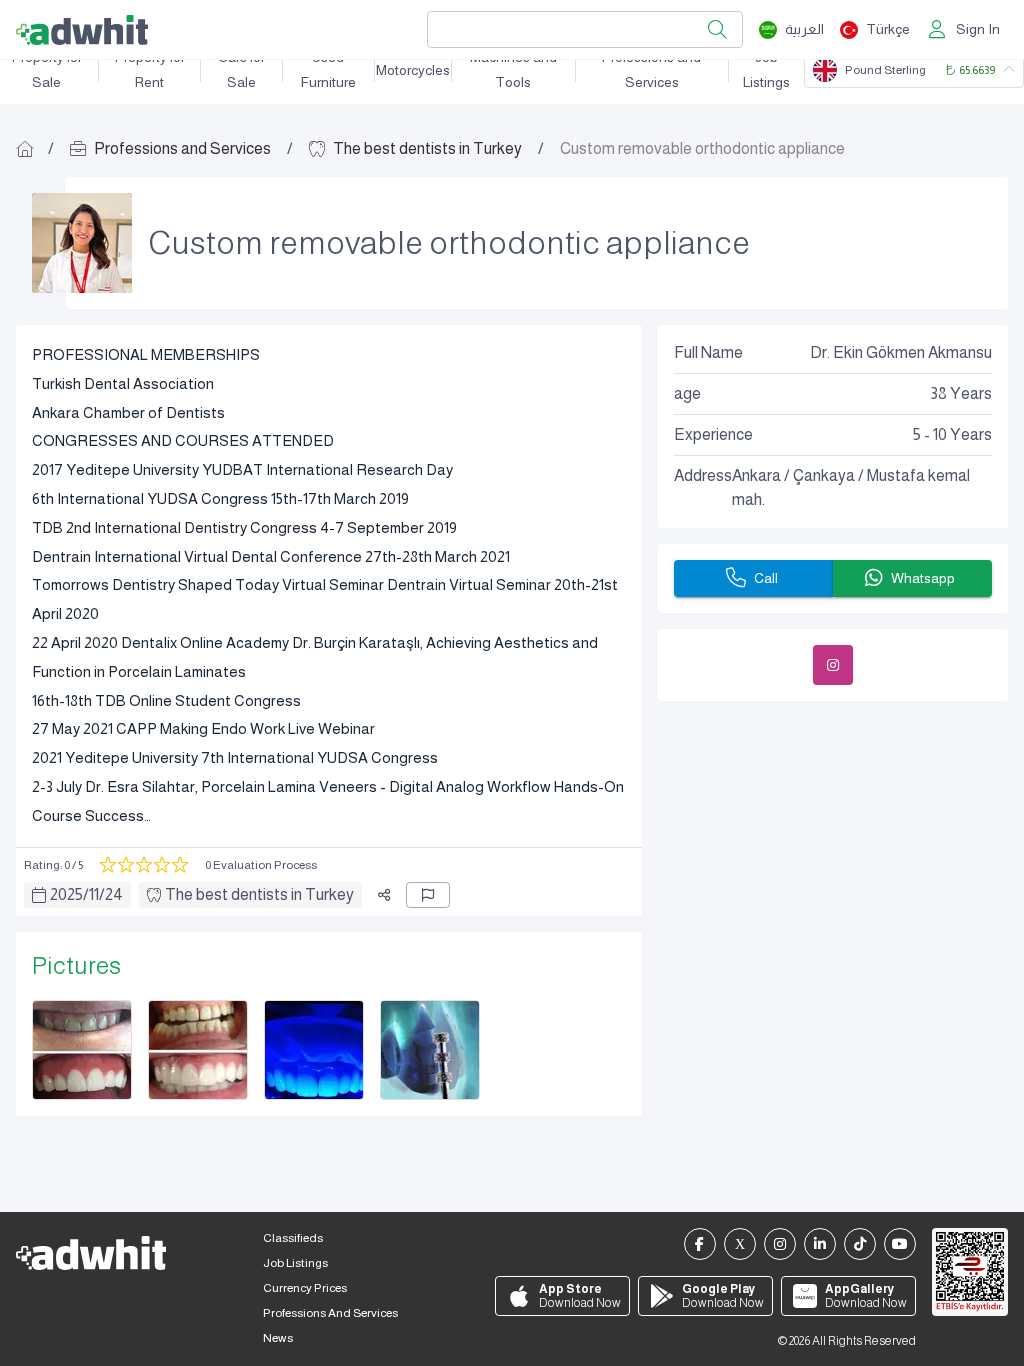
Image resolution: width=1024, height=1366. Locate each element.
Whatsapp (923, 578)
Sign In (978, 29)
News (278, 1338)
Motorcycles (413, 70)
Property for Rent (150, 69)
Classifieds (293, 1238)
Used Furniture (328, 69)
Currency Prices (305, 1288)
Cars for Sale (241, 69)
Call (766, 578)
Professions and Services (651, 69)
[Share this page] (384, 895)
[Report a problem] (428, 895)
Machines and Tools (513, 69)
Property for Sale (47, 69)
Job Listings (766, 69)
